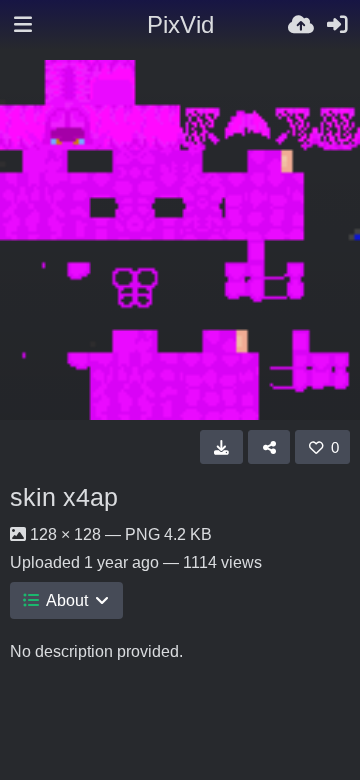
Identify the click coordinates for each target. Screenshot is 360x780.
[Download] (221, 447)
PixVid (180, 24)
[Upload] (301, 25)
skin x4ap (64, 497)
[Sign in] (337, 25)
